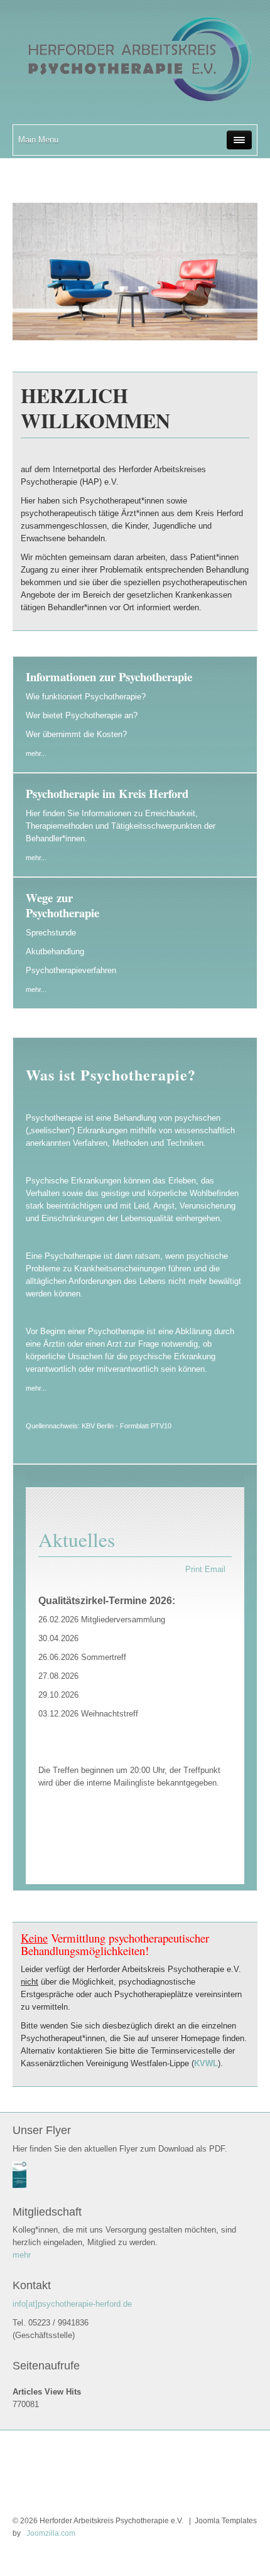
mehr (22, 2255)
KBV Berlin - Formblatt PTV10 (127, 1426)
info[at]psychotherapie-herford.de (72, 2304)
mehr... (36, 753)
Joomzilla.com (50, 2533)
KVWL (206, 2063)
